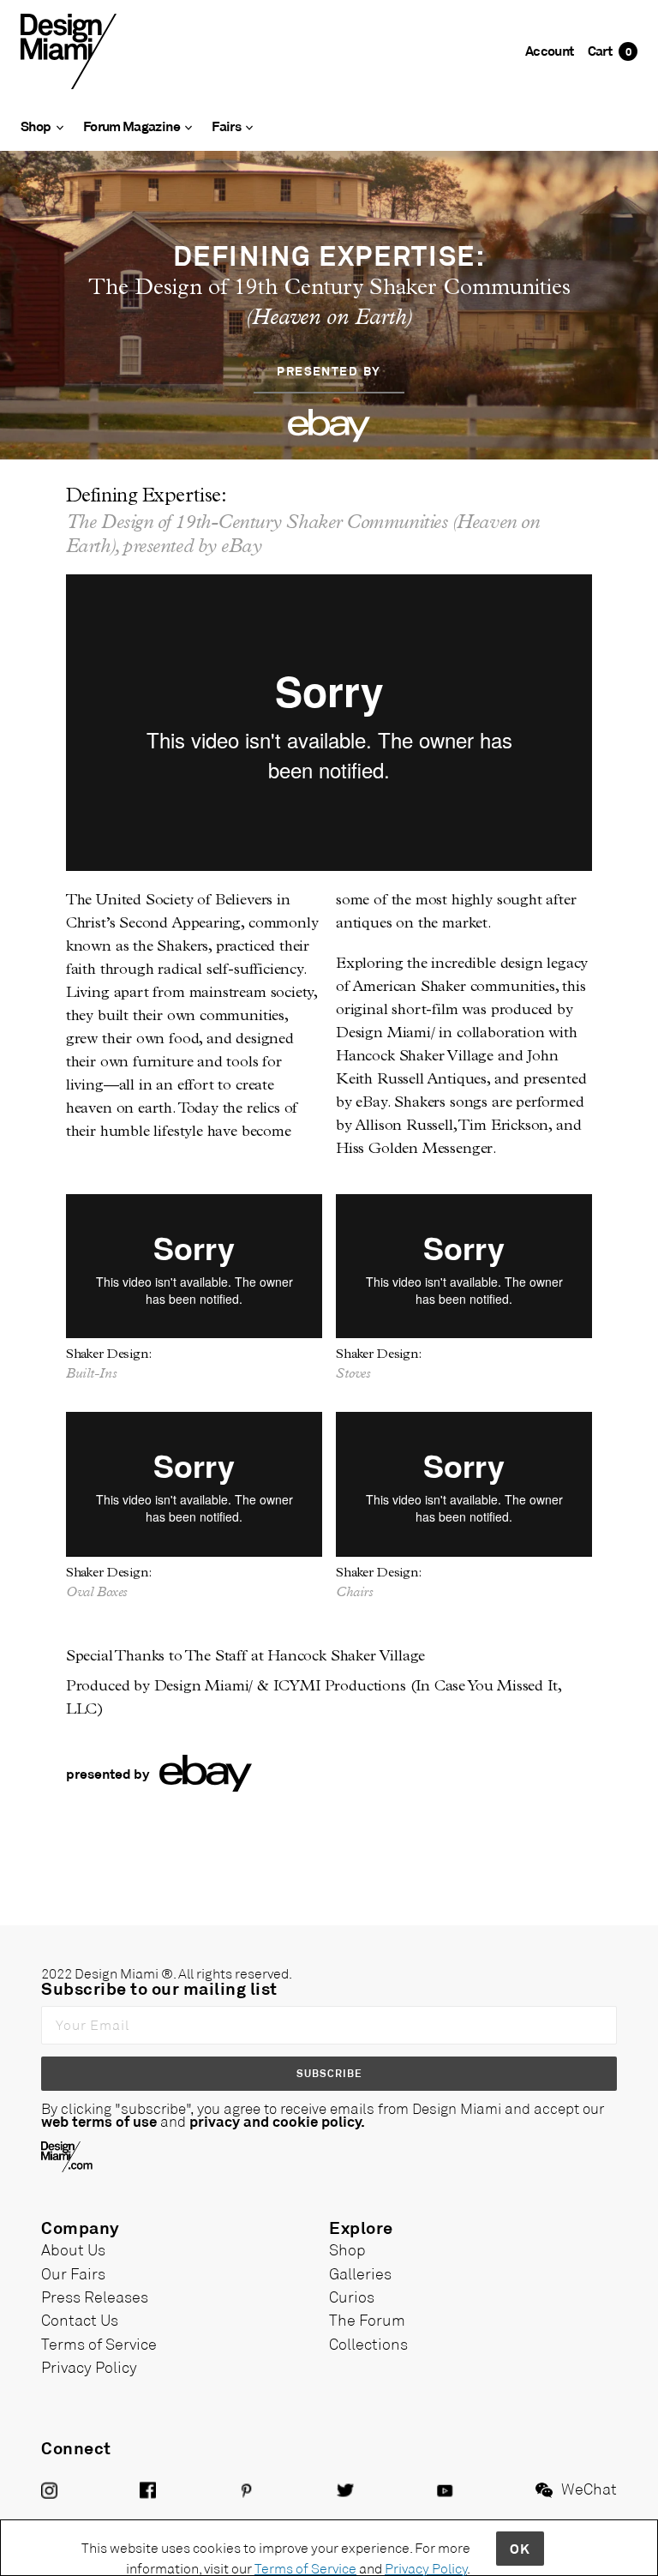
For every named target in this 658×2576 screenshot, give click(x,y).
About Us (73, 2249)
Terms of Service (99, 2344)
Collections (368, 2344)
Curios (352, 2297)
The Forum (367, 2320)
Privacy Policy (89, 2367)
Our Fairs (73, 2273)
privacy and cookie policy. (277, 2121)
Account (550, 50)
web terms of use (99, 2121)
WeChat (589, 2489)
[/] (69, 50)
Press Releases (95, 2297)
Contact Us (80, 2320)
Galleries (360, 2273)
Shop (347, 2249)
